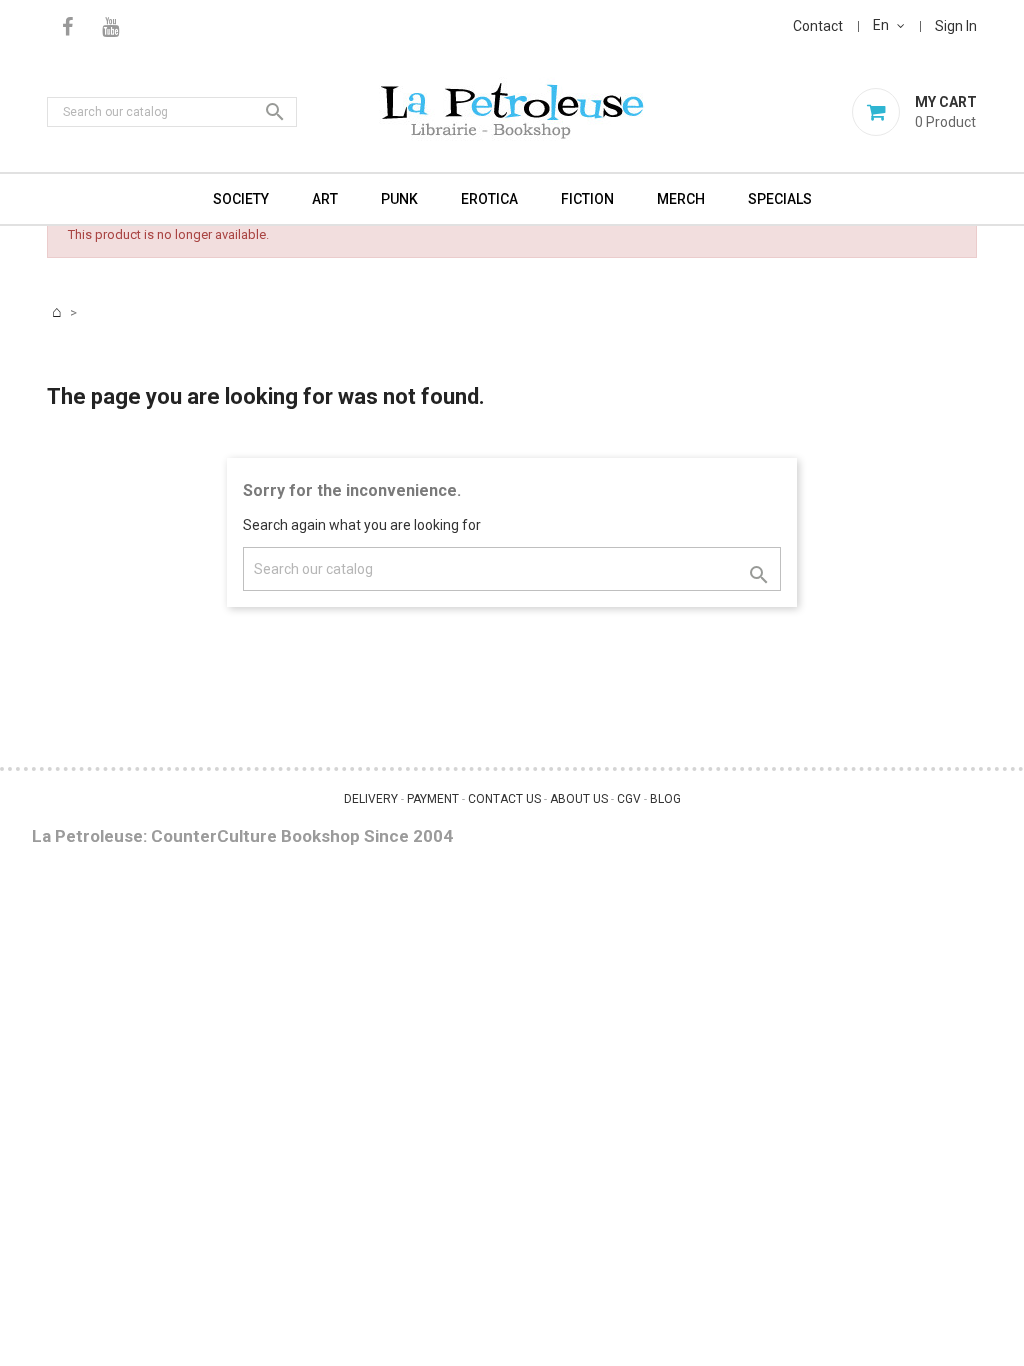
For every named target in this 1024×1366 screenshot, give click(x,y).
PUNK (399, 199)
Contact (818, 26)
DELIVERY (371, 799)
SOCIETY (241, 199)
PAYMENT (433, 799)
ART (325, 199)
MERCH (681, 199)
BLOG (665, 799)
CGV (629, 799)
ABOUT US (579, 799)
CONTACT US (504, 799)
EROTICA (489, 199)
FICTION (587, 199)
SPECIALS (780, 199)
